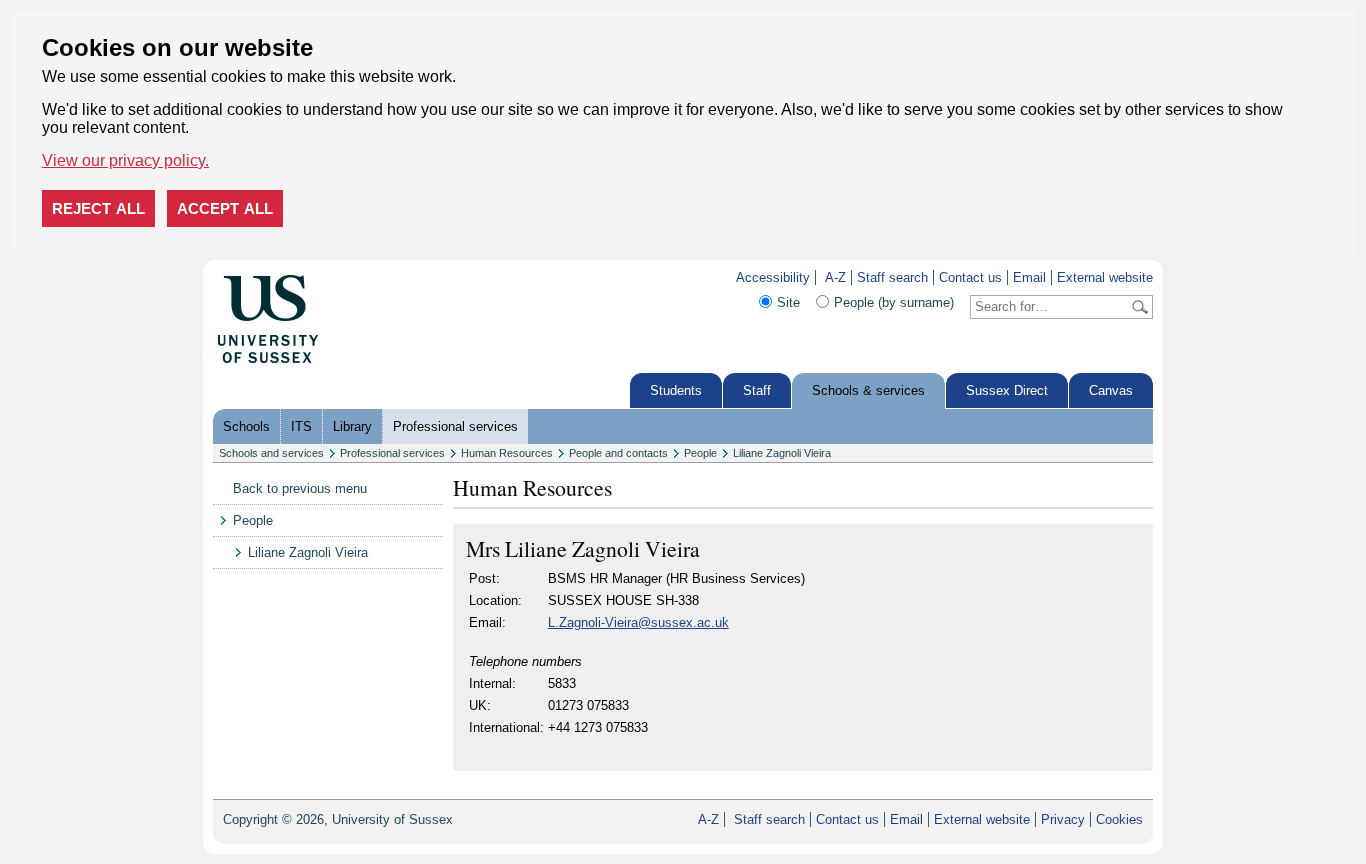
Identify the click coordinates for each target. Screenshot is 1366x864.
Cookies (1119, 819)
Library (352, 426)
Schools (246, 426)
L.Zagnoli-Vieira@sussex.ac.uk (638, 622)
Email (1029, 277)
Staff (757, 390)
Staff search (892, 277)
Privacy (1063, 819)
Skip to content (362, 277)
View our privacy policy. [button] (125, 160)
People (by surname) (894, 302)
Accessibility (773, 277)
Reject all (98, 208)
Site (788, 302)
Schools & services (868, 390)
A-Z (835, 277)
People (700, 453)
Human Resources (507, 453)
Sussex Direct (1007, 390)
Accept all (225, 208)
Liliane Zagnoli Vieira (782, 453)
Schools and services (271, 453)
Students (676, 390)
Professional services (455, 426)
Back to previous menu (300, 488)
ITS (301, 426)
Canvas (1111, 390)
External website (1105, 277)
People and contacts (618, 453)
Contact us (970, 277)
